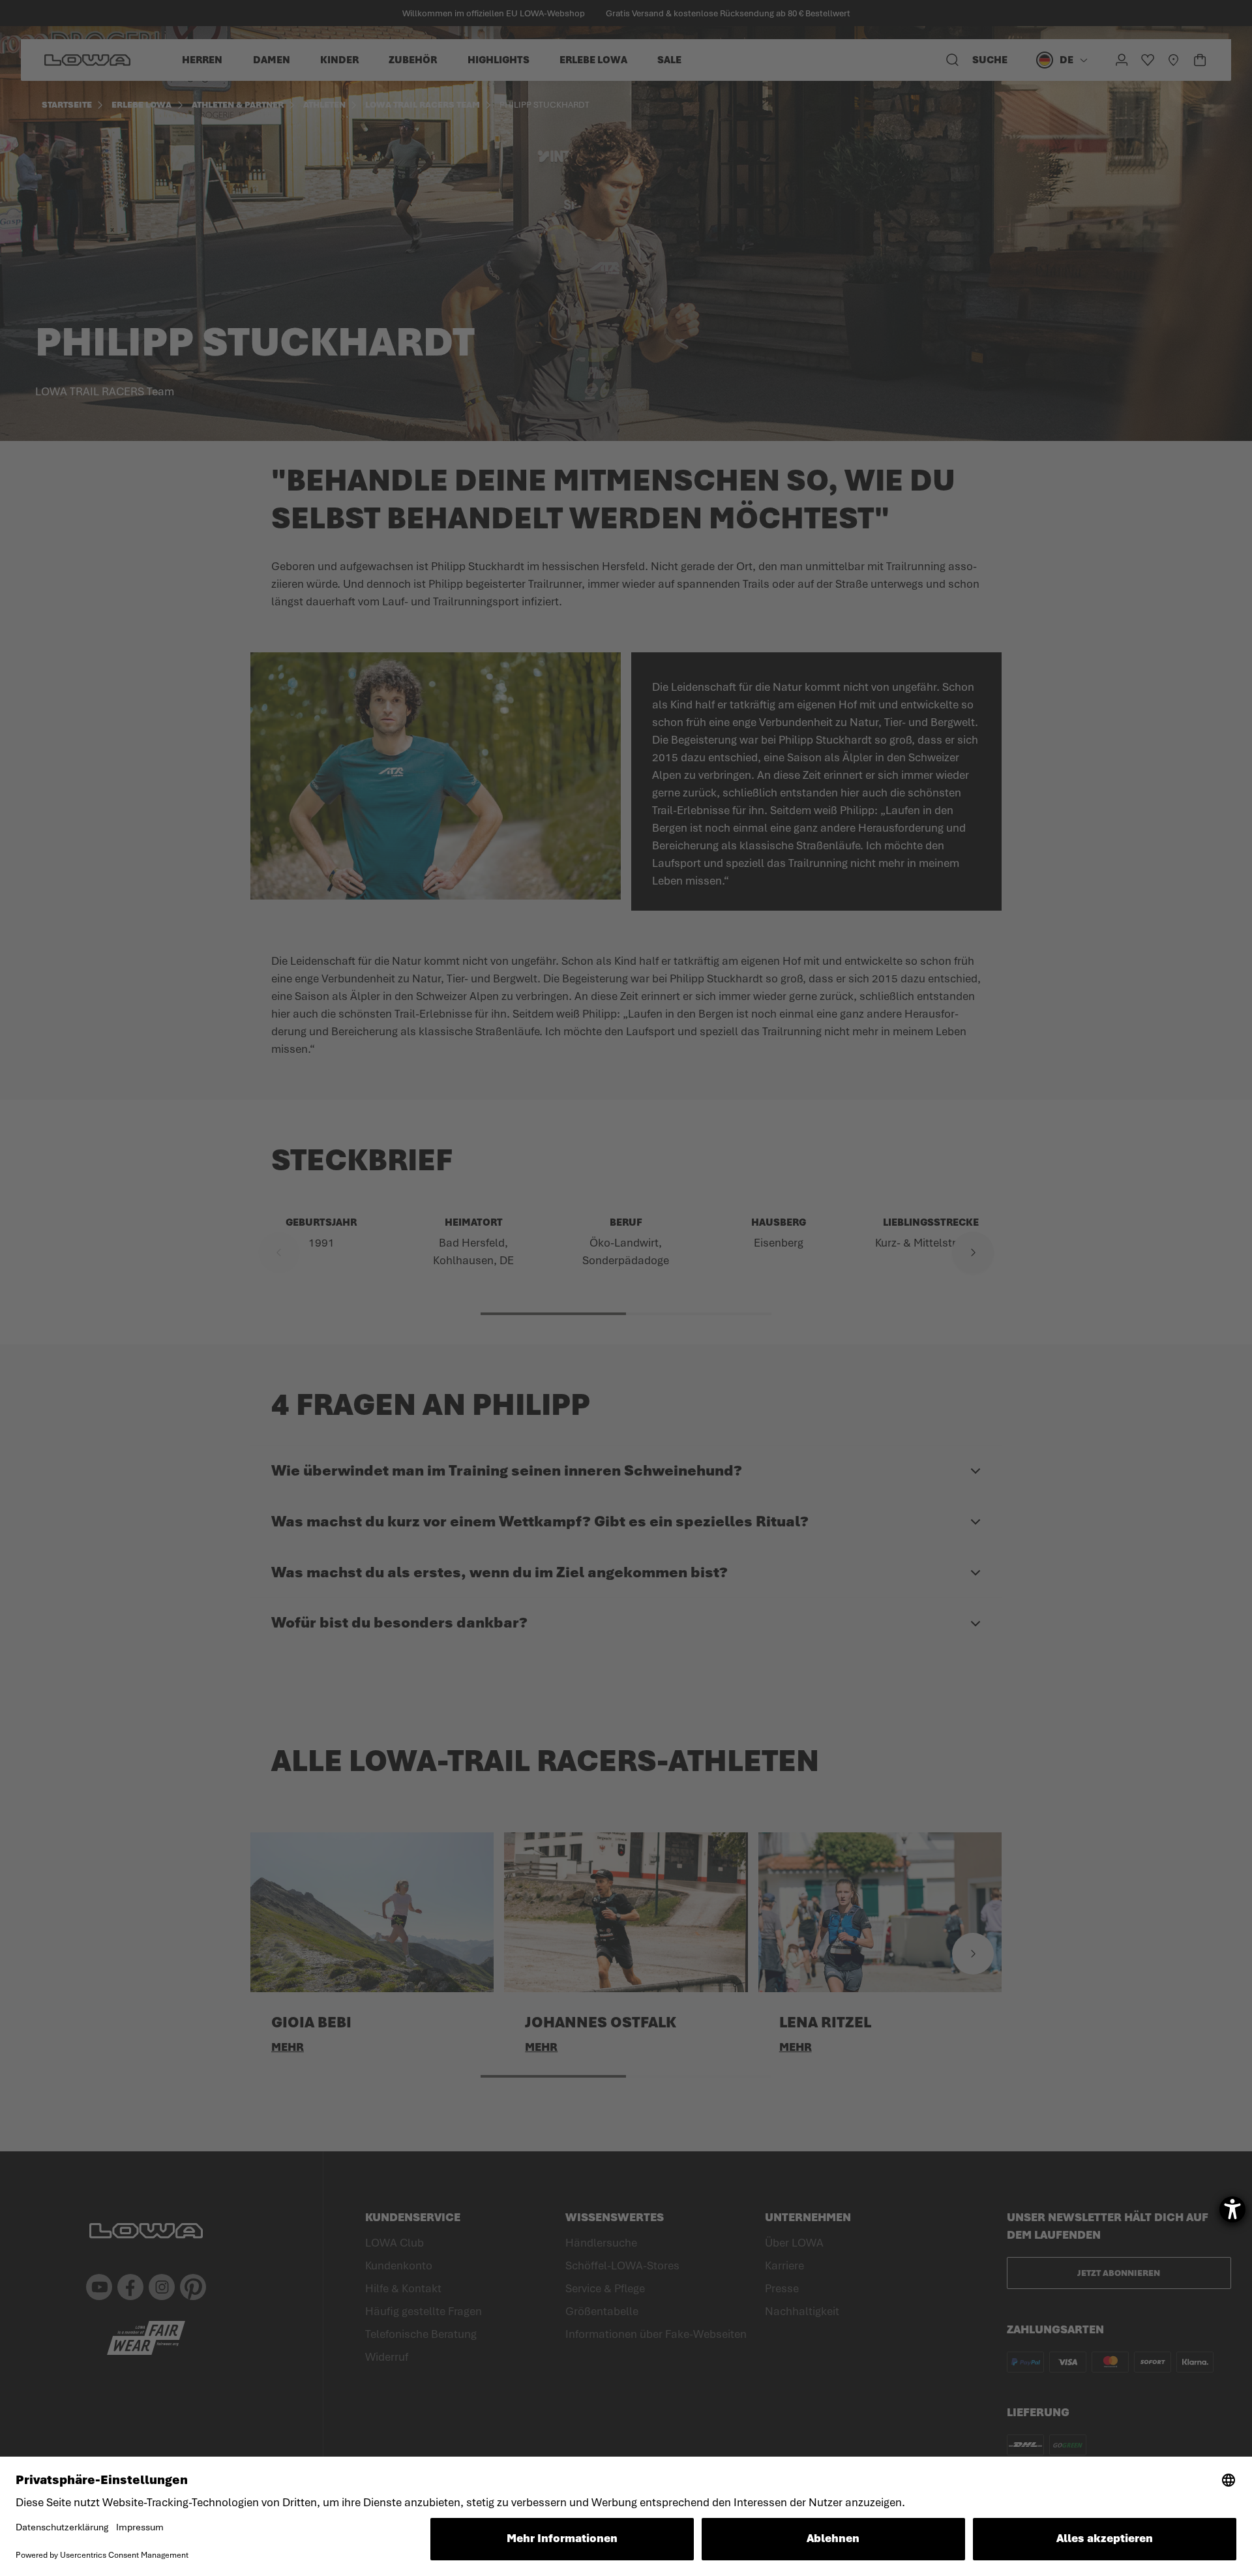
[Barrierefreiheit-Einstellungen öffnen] (1232, 2209)
